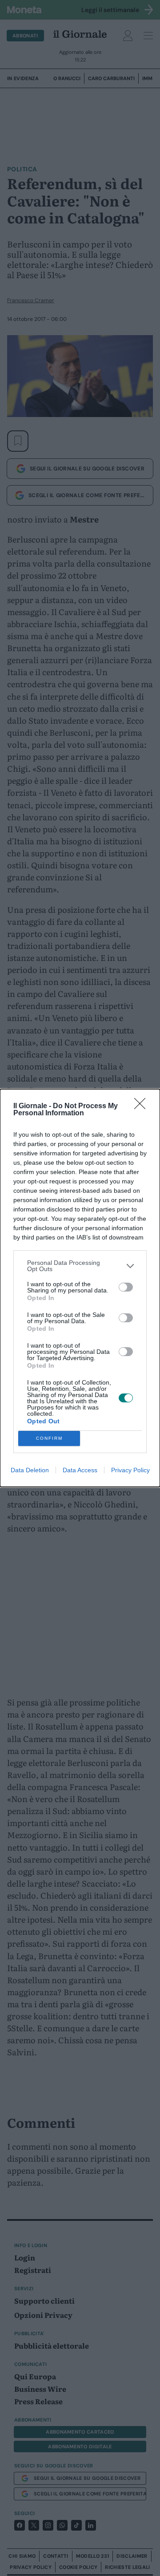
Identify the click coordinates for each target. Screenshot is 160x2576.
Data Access (80, 1470)
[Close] (143, 1106)
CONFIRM (49, 1438)
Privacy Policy (130, 1470)
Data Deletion (30, 1470)
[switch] (126, 1287)
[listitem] (80, 1266)
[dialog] (80, 1288)
